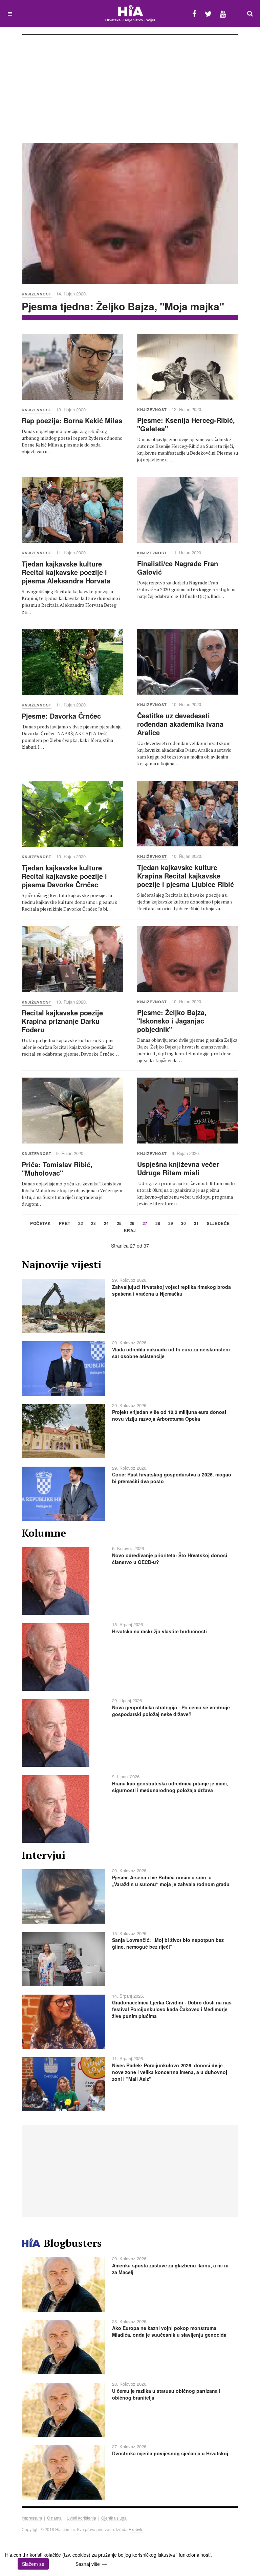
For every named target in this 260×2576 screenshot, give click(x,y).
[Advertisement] (130, 86)
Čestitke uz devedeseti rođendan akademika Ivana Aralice (180, 724)
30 (184, 1224)
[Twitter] (208, 13)
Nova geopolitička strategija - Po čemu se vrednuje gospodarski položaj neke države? (171, 1711)
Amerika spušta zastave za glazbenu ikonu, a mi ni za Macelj (170, 2269)
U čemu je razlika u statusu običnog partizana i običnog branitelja (166, 2394)
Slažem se (33, 2564)
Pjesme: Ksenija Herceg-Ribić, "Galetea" (186, 424)
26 (132, 1224)
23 (94, 1224)
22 (81, 1224)
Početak (41, 1224)
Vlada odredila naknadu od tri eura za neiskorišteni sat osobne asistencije (171, 1353)
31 (197, 1224)
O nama (54, 2518)
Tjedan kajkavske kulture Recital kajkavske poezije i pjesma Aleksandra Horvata (66, 572)
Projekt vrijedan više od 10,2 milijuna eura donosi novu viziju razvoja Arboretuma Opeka (169, 1415)
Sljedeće (218, 1224)
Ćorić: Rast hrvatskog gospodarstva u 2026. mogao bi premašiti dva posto (172, 1478)
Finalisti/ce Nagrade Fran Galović (178, 568)
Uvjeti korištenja (81, 2518)
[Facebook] (194, 13)
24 (106, 1224)
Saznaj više (88, 2564)
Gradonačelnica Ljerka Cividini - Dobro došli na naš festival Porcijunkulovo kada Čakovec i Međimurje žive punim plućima (172, 2009)
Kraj (130, 1231)
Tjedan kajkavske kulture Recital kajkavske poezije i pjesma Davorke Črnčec (64, 876)
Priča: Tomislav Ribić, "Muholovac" (57, 1169)
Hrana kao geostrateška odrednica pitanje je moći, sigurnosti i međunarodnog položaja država (170, 1787)
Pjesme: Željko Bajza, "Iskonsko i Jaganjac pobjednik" (172, 1021)
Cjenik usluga (114, 2518)
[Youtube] (223, 13)
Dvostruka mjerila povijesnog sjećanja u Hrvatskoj (170, 2453)
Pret (65, 1224)
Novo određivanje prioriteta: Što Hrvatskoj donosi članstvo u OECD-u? (170, 1559)
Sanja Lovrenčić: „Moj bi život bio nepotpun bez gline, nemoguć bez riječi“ (168, 1943)
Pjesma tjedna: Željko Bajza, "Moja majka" (123, 306)
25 (119, 1224)
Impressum (32, 2518)
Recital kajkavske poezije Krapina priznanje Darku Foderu (62, 1021)
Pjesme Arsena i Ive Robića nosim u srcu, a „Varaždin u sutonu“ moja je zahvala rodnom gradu (171, 1881)
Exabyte (136, 2529)
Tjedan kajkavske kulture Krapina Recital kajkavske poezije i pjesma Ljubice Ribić (186, 876)
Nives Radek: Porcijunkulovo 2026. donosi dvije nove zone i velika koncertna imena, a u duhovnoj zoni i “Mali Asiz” (170, 2072)
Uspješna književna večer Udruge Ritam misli (178, 1168)
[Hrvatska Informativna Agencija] (130, 13)
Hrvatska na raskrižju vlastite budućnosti (159, 1631)
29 (171, 1224)
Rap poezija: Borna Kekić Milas (72, 420)
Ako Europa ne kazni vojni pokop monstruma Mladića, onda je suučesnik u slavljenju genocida (169, 2331)
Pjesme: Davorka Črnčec (61, 716)
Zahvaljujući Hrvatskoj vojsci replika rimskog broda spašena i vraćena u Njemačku (171, 1290)
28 (158, 1224)
